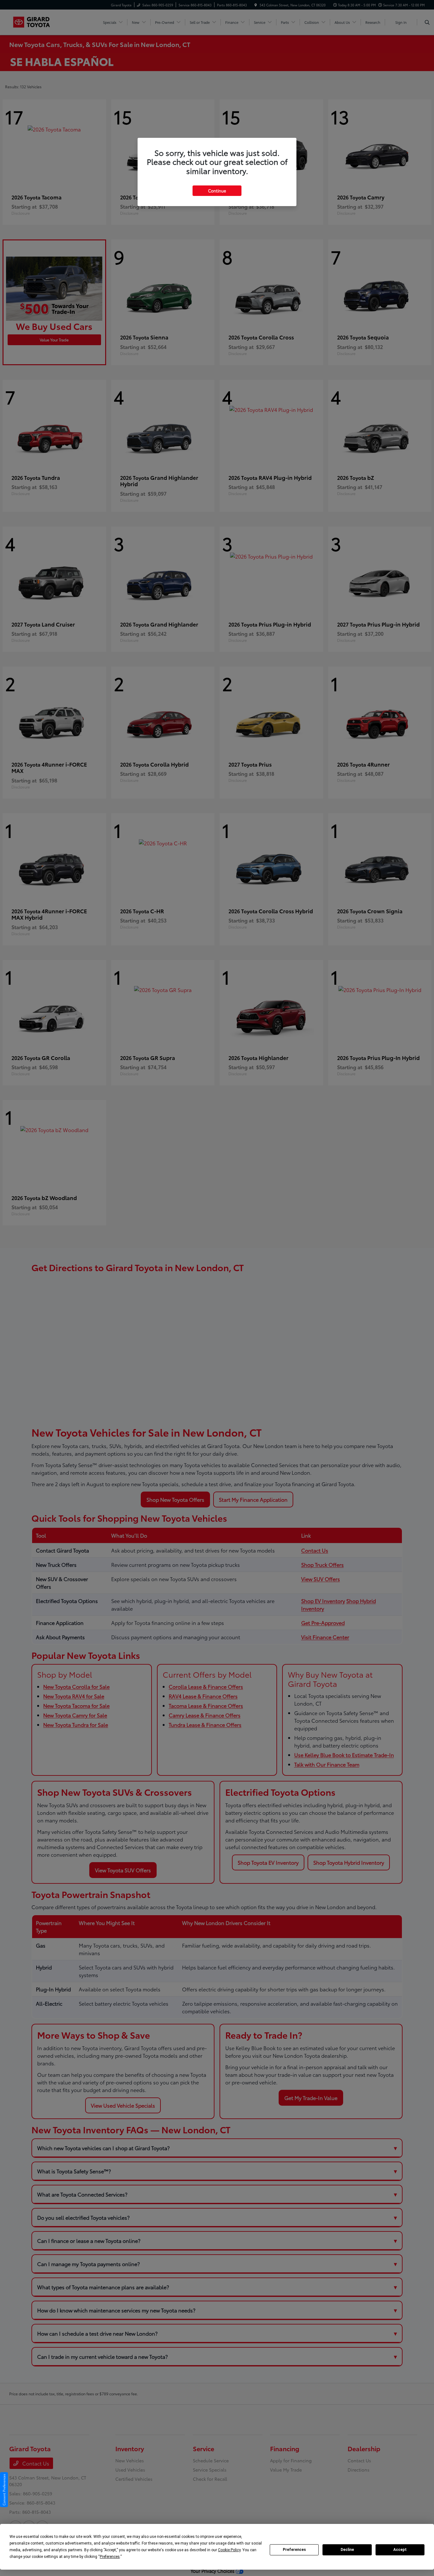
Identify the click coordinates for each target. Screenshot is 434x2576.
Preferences (294, 2550)
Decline (347, 2550)
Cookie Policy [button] (229, 2550)
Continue (217, 191)
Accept (400, 2550)
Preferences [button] (110, 2557)
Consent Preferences (4, 2490)
